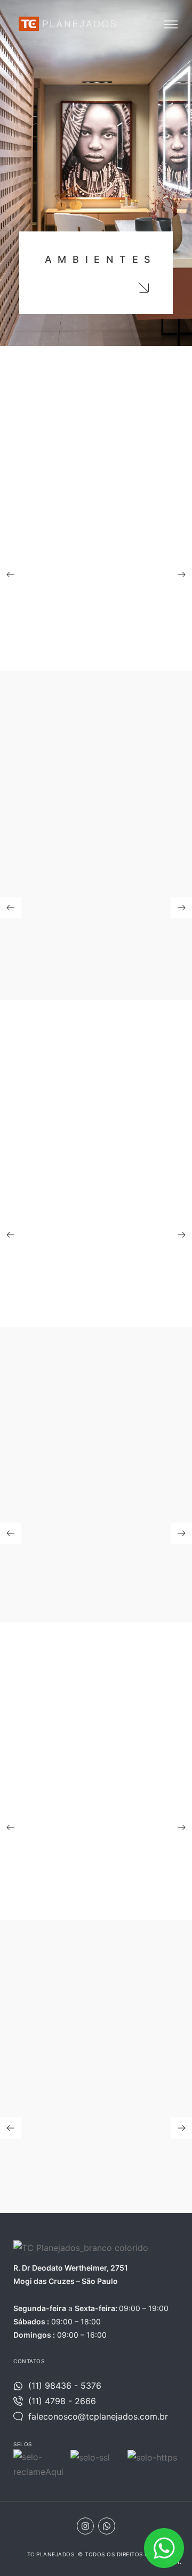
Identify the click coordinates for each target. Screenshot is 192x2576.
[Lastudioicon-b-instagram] (85, 2526)
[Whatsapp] (107, 2526)
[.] (143, 287)
